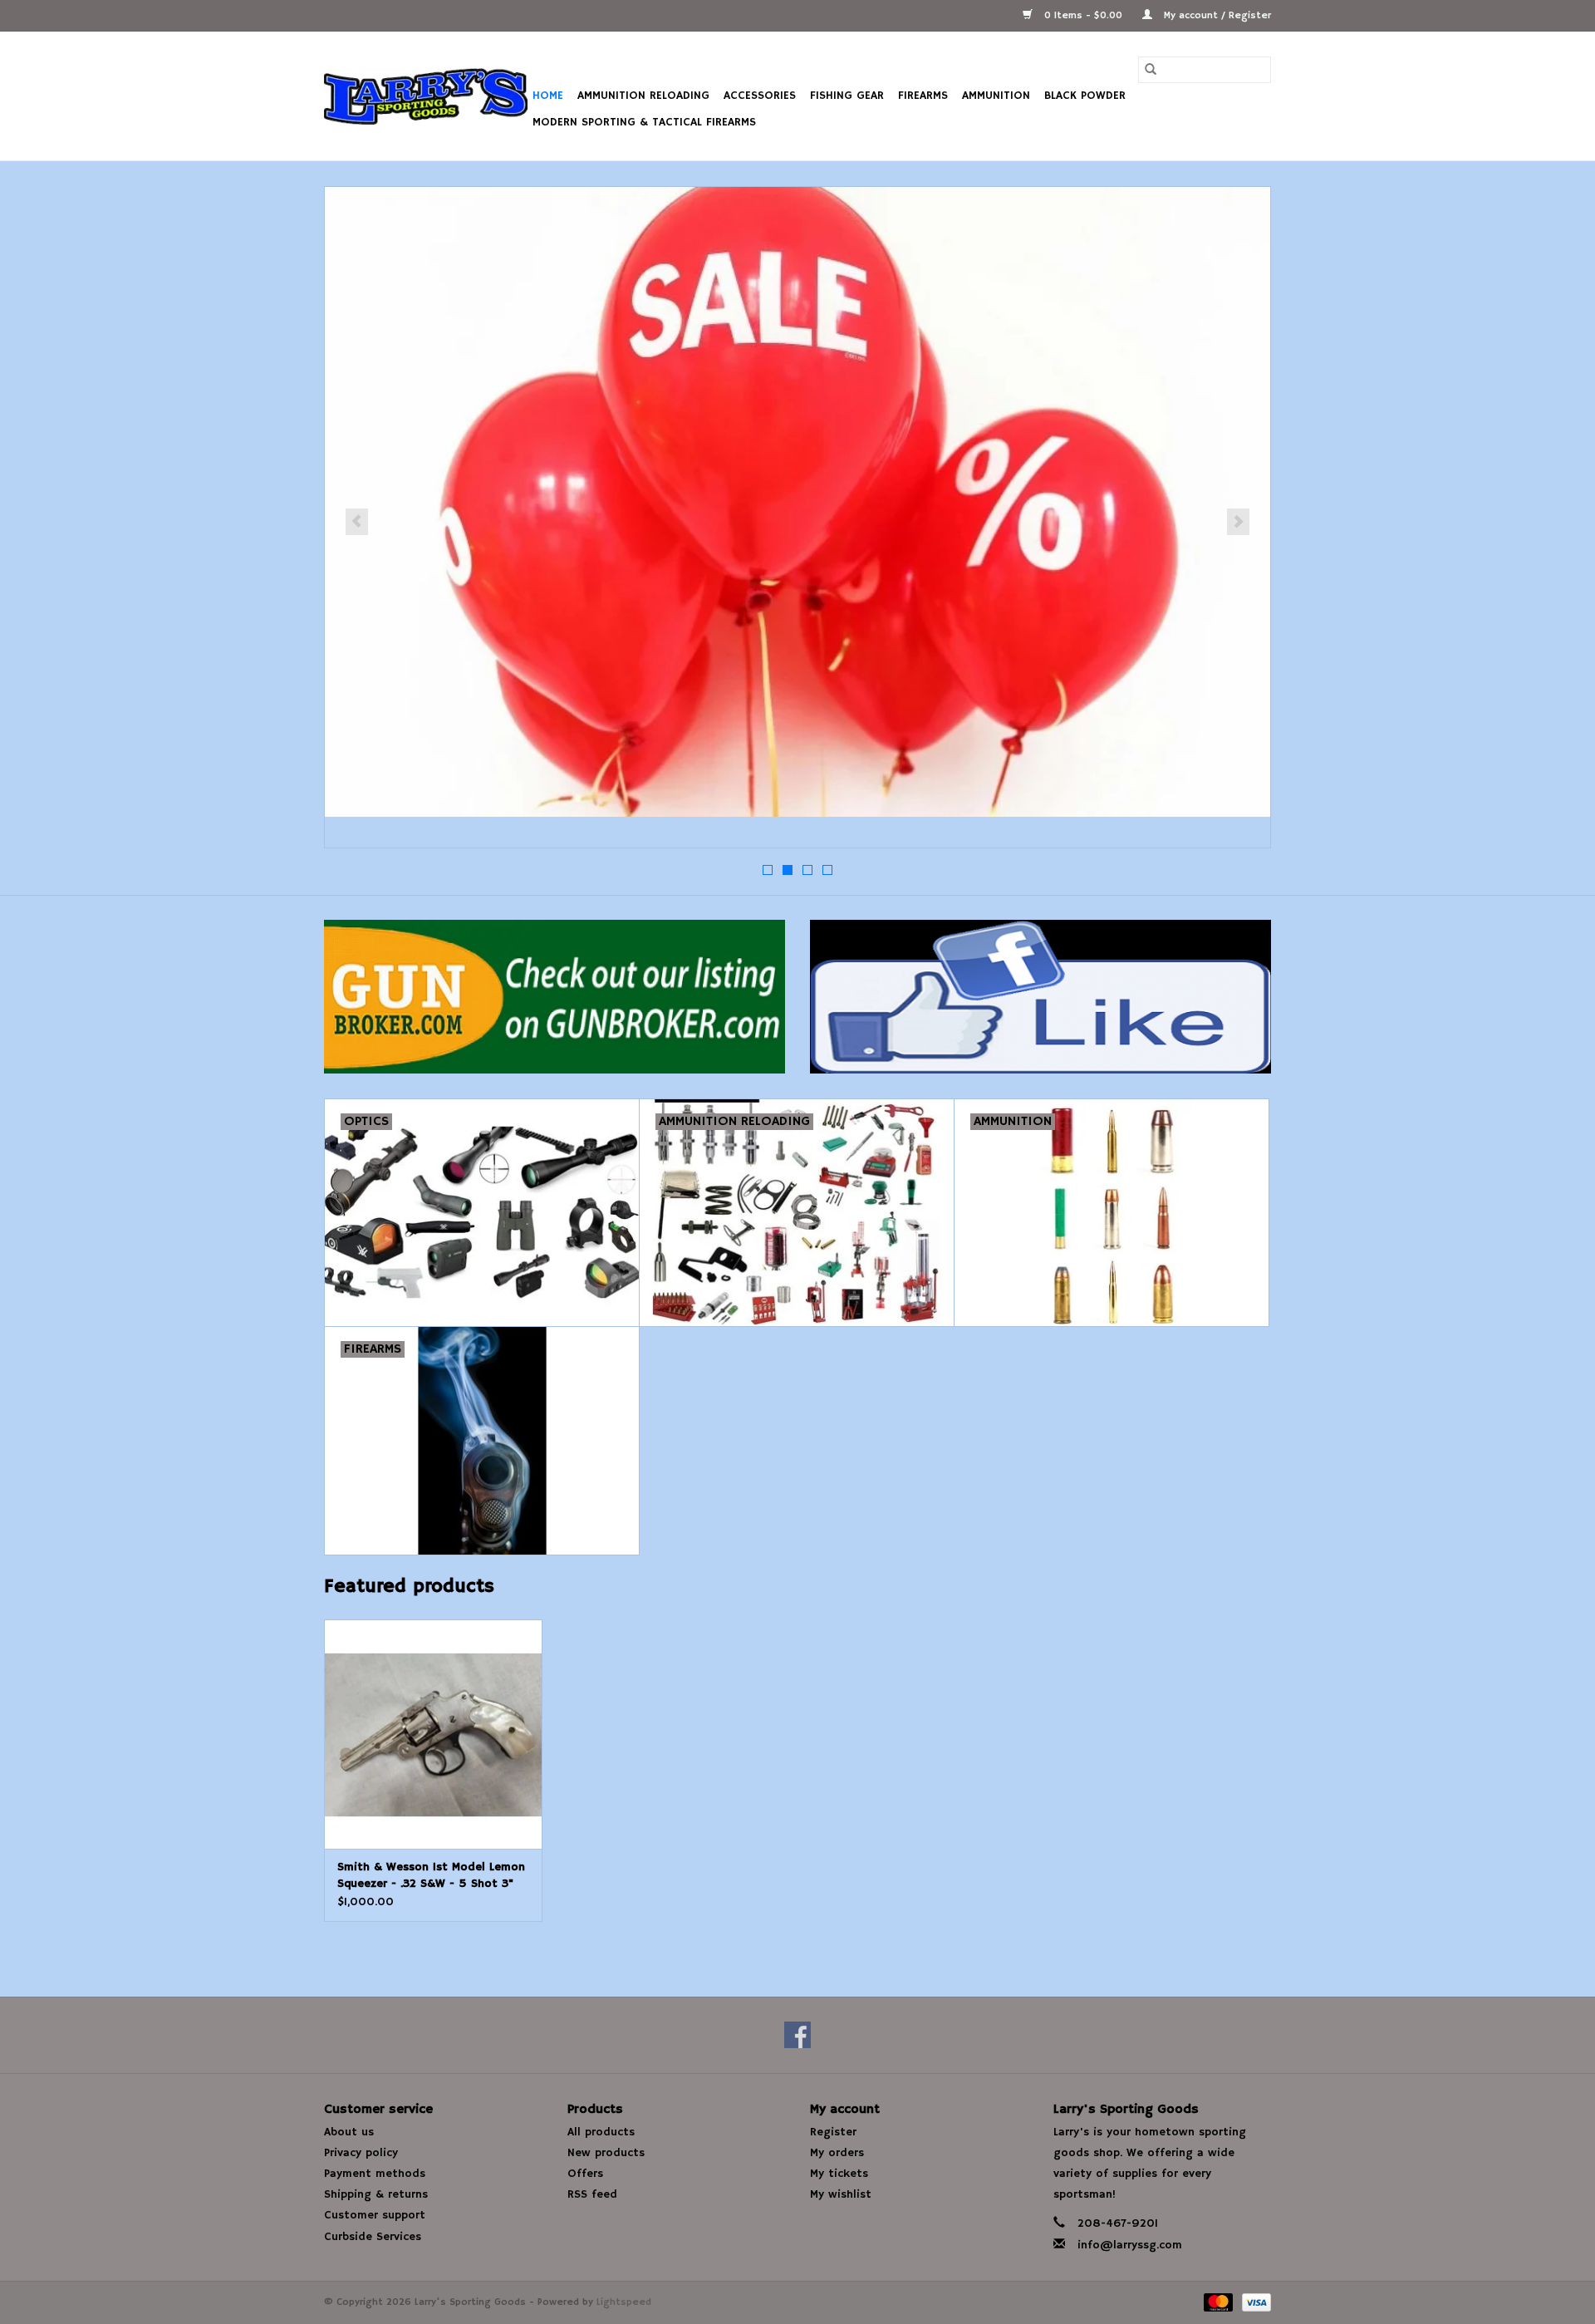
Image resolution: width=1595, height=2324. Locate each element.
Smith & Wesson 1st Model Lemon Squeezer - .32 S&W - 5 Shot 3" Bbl (431, 1876)
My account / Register (1216, 15)
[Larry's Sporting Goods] (426, 96)
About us (349, 2132)
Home (548, 96)
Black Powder (1085, 96)
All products (601, 2132)
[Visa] (1254, 2302)
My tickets (839, 2174)
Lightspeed (624, 2302)
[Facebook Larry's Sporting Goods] (797, 2035)
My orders (837, 2153)
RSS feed (592, 2194)
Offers (585, 2174)
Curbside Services (373, 2237)
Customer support (375, 2215)
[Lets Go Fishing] (797, 502)
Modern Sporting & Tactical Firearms (644, 122)
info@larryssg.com (1130, 2245)
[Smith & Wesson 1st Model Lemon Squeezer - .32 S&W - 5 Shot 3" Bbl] (433, 1734)
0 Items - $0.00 (1083, 15)
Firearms (923, 96)
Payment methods (375, 2174)
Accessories (760, 96)
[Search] (1151, 70)
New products (606, 2153)
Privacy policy (361, 2153)
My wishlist (841, 2194)
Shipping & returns (376, 2194)
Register (833, 2132)
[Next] (1238, 522)
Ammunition (996, 96)
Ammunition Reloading (643, 96)
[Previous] (357, 522)
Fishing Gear (847, 96)
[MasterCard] (1217, 2302)
